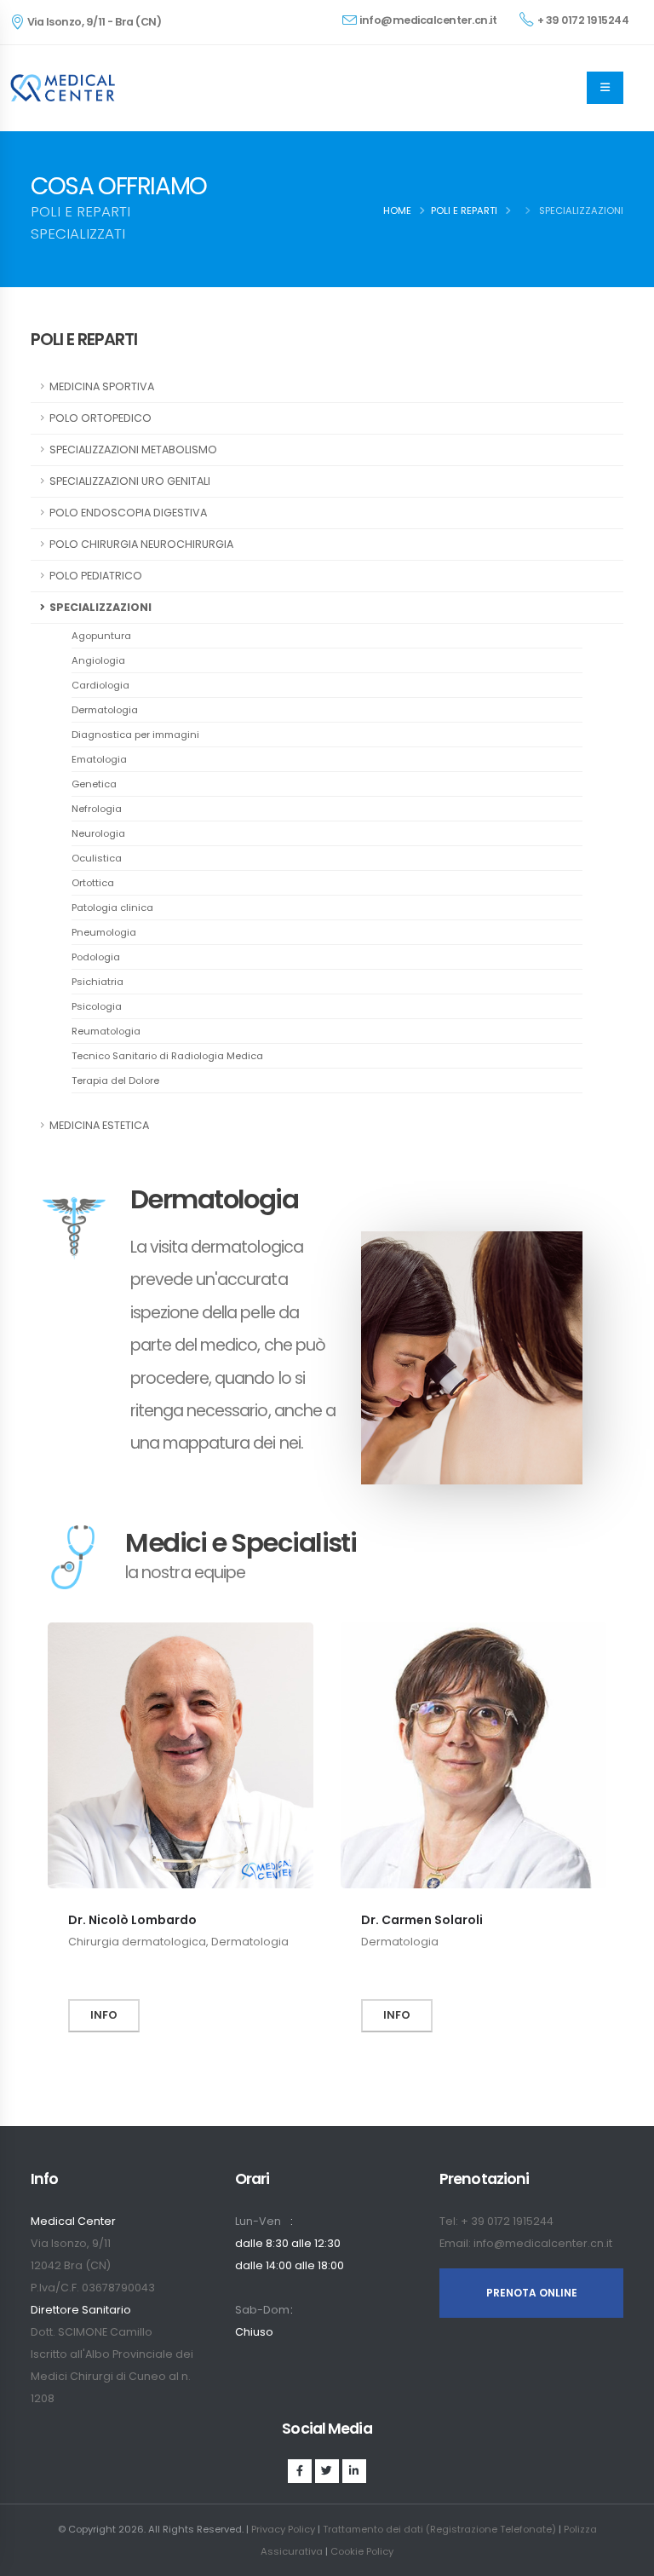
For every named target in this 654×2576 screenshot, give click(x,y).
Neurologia (98, 833)
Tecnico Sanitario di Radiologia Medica (167, 1056)
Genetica (94, 784)
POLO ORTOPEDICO (100, 418)
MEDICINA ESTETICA (99, 1125)
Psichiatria (98, 982)
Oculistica (97, 858)
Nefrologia (97, 809)
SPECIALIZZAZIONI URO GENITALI (130, 481)
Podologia (96, 957)
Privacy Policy (283, 2529)
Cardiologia (100, 685)
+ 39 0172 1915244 (583, 20)
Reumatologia (106, 1031)
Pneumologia (104, 932)
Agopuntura (101, 636)
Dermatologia (105, 710)
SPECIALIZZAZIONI (100, 607)
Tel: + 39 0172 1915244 (496, 2221)
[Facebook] (300, 2471)
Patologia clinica (112, 908)
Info (104, 2015)
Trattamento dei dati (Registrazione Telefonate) (439, 2529)
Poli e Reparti (464, 210)
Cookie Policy (362, 2551)
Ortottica (93, 883)
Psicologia (97, 1006)
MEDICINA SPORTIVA (102, 386)
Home (397, 210)
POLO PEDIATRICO (96, 576)
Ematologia (99, 759)
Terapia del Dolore (115, 1081)
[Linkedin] (354, 2471)
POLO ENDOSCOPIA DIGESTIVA (128, 513)
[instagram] (327, 2471)
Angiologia (98, 660)
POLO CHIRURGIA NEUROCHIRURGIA (141, 544)
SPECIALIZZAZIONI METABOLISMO (133, 450)
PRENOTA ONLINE (532, 2293)
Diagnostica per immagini (135, 735)
